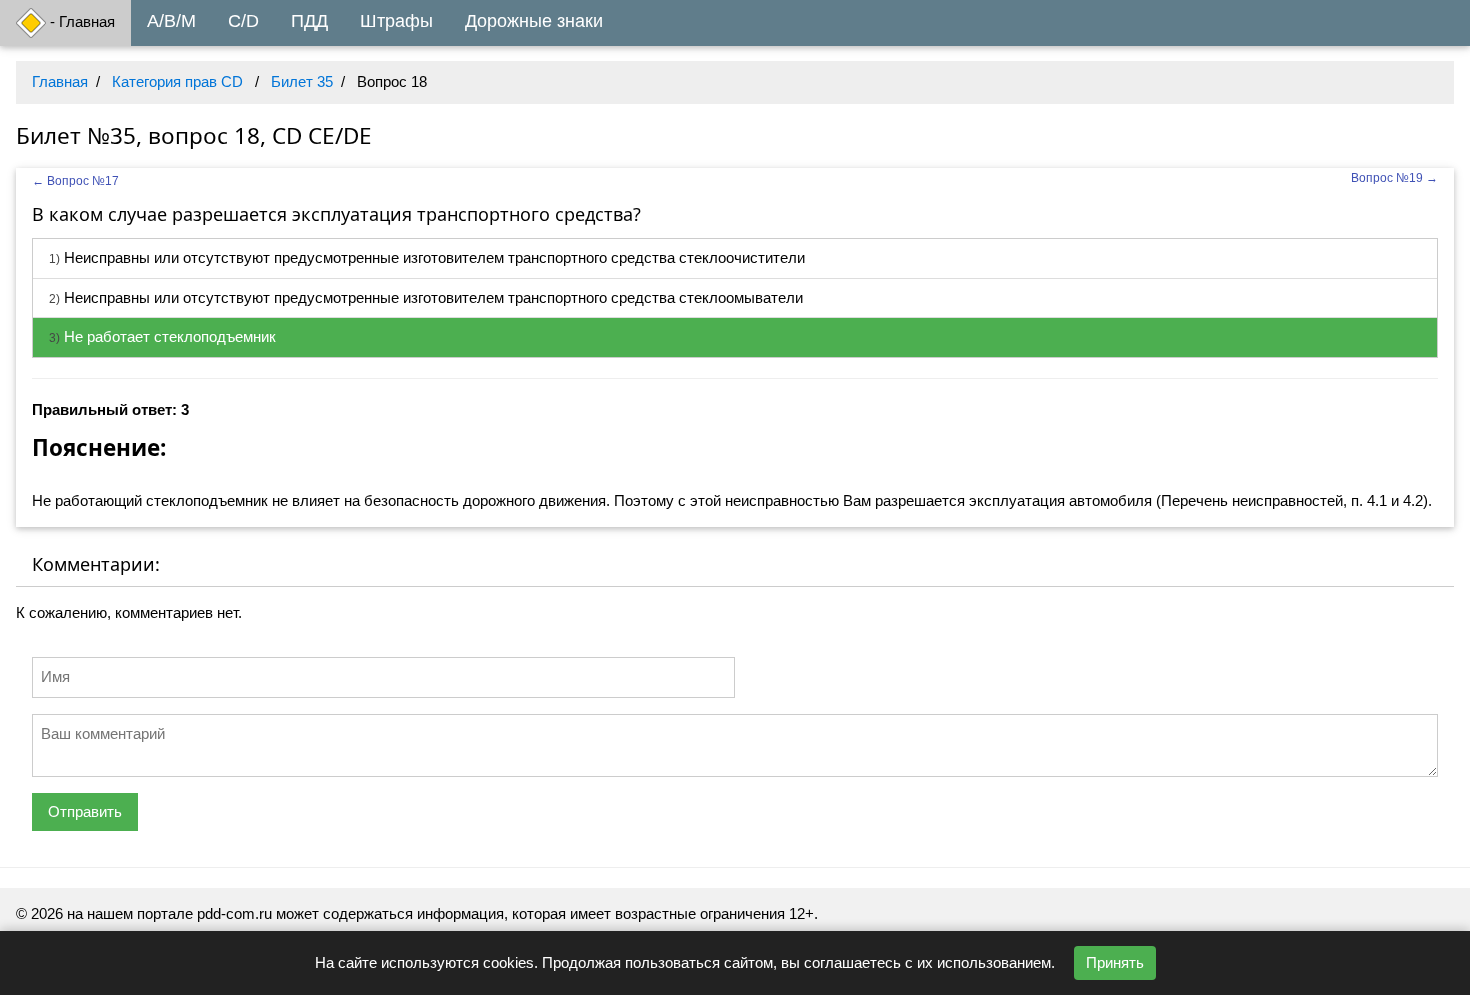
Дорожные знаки (534, 21)
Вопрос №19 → (1394, 178)
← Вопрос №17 (75, 181)
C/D (243, 21)
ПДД (309, 21)
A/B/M (171, 21)
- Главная (80, 21)
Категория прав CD (177, 81)
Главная (60, 81)
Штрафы (396, 21)
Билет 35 (302, 81)
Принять (1115, 962)
